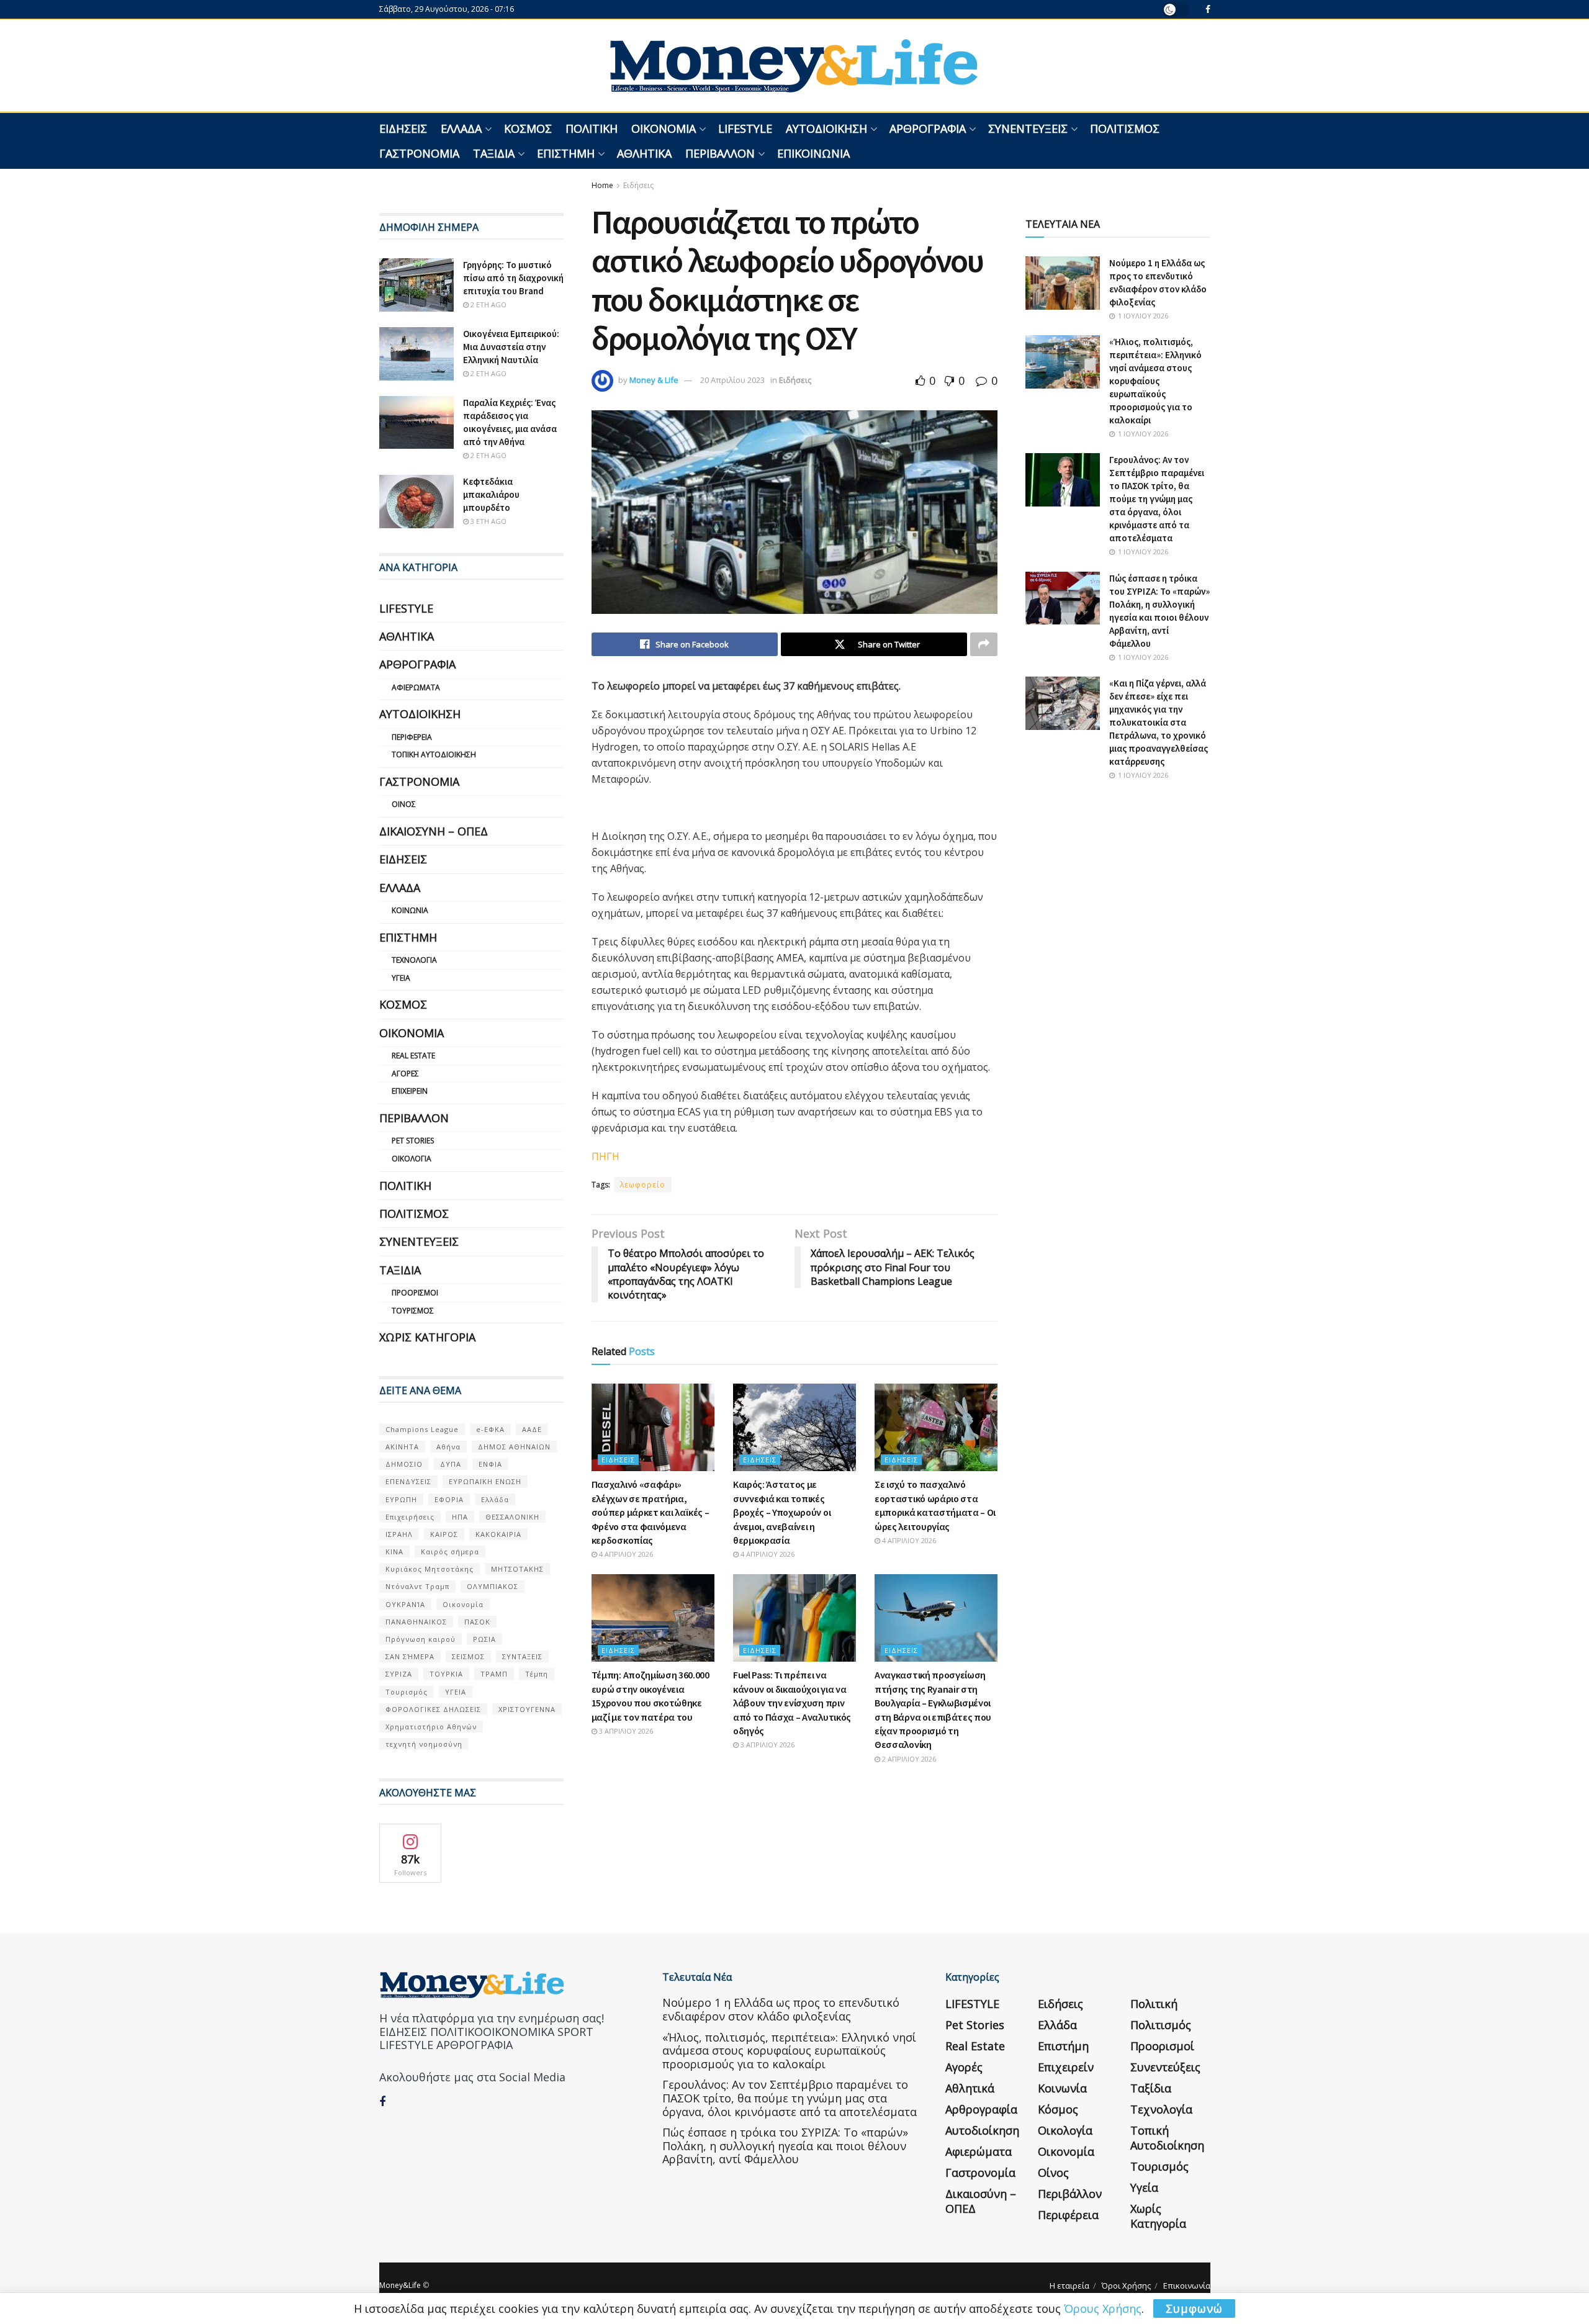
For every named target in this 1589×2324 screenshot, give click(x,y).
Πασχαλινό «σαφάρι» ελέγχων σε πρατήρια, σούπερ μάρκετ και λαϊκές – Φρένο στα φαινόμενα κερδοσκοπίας (650, 1512)
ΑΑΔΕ (532, 1429)
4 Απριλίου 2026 (625, 1554)
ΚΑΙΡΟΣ (444, 1534)
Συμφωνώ (1194, 2308)
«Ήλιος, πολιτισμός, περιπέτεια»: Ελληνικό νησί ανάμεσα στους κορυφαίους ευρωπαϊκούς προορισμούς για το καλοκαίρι (1155, 381)
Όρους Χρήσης (1103, 2308)
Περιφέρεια (412, 737)
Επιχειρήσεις (410, 1517)
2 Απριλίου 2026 (908, 1759)
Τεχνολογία (414, 960)
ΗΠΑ (460, 1517)
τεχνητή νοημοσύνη (424, 1744)
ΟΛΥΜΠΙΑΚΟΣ (493, 1586)
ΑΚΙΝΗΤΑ (402, 1447)
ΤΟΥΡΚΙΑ (446, 1674)
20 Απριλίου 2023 (732, 380)
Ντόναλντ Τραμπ (417, 1586)
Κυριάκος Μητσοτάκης (430, 1569)
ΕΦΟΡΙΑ (449, 1499)
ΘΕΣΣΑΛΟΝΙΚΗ (512, 1517)
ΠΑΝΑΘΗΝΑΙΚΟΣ (416, 1622)
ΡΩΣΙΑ (484, 1639)
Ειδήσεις (403, 128)
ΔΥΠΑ (451, 1464)
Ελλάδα (461, 128)
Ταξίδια (494, 153)
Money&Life (400, 2285)
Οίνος (404, 804)
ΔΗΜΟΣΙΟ (404, 1464)
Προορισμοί (415, 1293)
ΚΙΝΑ (394, 1552)
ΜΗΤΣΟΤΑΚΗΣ (517, 1569)
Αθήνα (448, 1447)
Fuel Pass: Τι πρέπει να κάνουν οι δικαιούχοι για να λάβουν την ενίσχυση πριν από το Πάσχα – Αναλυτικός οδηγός (792, 1703)
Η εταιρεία (1069, 2286)
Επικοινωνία (813, 153)
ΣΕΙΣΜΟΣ (468, 1656)
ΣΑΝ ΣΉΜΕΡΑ (410, 1656)
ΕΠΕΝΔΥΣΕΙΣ (408, 1481)
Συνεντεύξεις (1028, 128)
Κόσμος (528, 128)
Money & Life (654, 380)
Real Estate (413, 1056)
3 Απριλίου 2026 (625, 1731)
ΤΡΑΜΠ (494, 1674)
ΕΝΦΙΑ (490, 1464)
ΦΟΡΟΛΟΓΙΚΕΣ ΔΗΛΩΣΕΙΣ (433, 1709)
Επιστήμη (566, 153)
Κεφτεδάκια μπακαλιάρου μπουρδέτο (491, 494)
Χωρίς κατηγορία (427, 1337)
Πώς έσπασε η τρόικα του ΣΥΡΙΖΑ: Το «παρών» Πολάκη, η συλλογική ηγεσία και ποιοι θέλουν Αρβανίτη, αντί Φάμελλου (785, 2146)
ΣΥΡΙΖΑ (399, 1674)
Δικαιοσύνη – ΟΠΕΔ (434, 831)
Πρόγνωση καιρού (421, 1639)
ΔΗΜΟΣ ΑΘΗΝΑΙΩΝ (514, 1447)
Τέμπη (537, 1674)
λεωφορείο (643, 1185)
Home (602, 185)
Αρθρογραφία (928, 128)
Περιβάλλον (720, 153)
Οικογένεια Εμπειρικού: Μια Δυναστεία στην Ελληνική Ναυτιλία (511, 347)
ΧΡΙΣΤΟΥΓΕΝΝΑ (527, 1709)
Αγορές (405, 1074)
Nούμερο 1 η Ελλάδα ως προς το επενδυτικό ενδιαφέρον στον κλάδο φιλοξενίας (781, 2009)
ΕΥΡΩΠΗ (401, 1499)
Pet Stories (413, 1141)
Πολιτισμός (1125, 128)
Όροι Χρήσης (1126, 2286)
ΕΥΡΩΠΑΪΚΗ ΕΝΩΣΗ (485, 1481)
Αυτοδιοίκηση (826, 128)
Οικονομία (664, 128)
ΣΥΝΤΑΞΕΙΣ (522, 1656)
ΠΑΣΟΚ (477, 1622)
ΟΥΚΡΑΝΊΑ (405, 1604)
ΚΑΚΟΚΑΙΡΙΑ (498, 1534)
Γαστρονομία (419, 153)
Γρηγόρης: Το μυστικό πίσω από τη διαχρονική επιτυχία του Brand (513, 278)
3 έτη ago (488, 521)
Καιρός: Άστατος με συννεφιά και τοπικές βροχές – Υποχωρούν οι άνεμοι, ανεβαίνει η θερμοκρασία (782, 1512)
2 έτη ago (488, 304)
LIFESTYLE (745, 128)
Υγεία (401, 978)
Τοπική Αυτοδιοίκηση (434, 754)
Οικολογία (412, 1159)
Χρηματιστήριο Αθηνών (431, 1727)
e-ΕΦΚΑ (490, 1429)
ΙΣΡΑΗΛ (399, 1534)
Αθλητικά (644, 153)
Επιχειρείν (410, 1091)
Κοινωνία (410, 910)
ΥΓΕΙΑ (456, 1692)
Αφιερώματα (416, 687)
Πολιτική (592, 128)
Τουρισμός (413, 1311)
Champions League (422, 1429)
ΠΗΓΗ (605, 1156)
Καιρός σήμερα (450, 1552)
